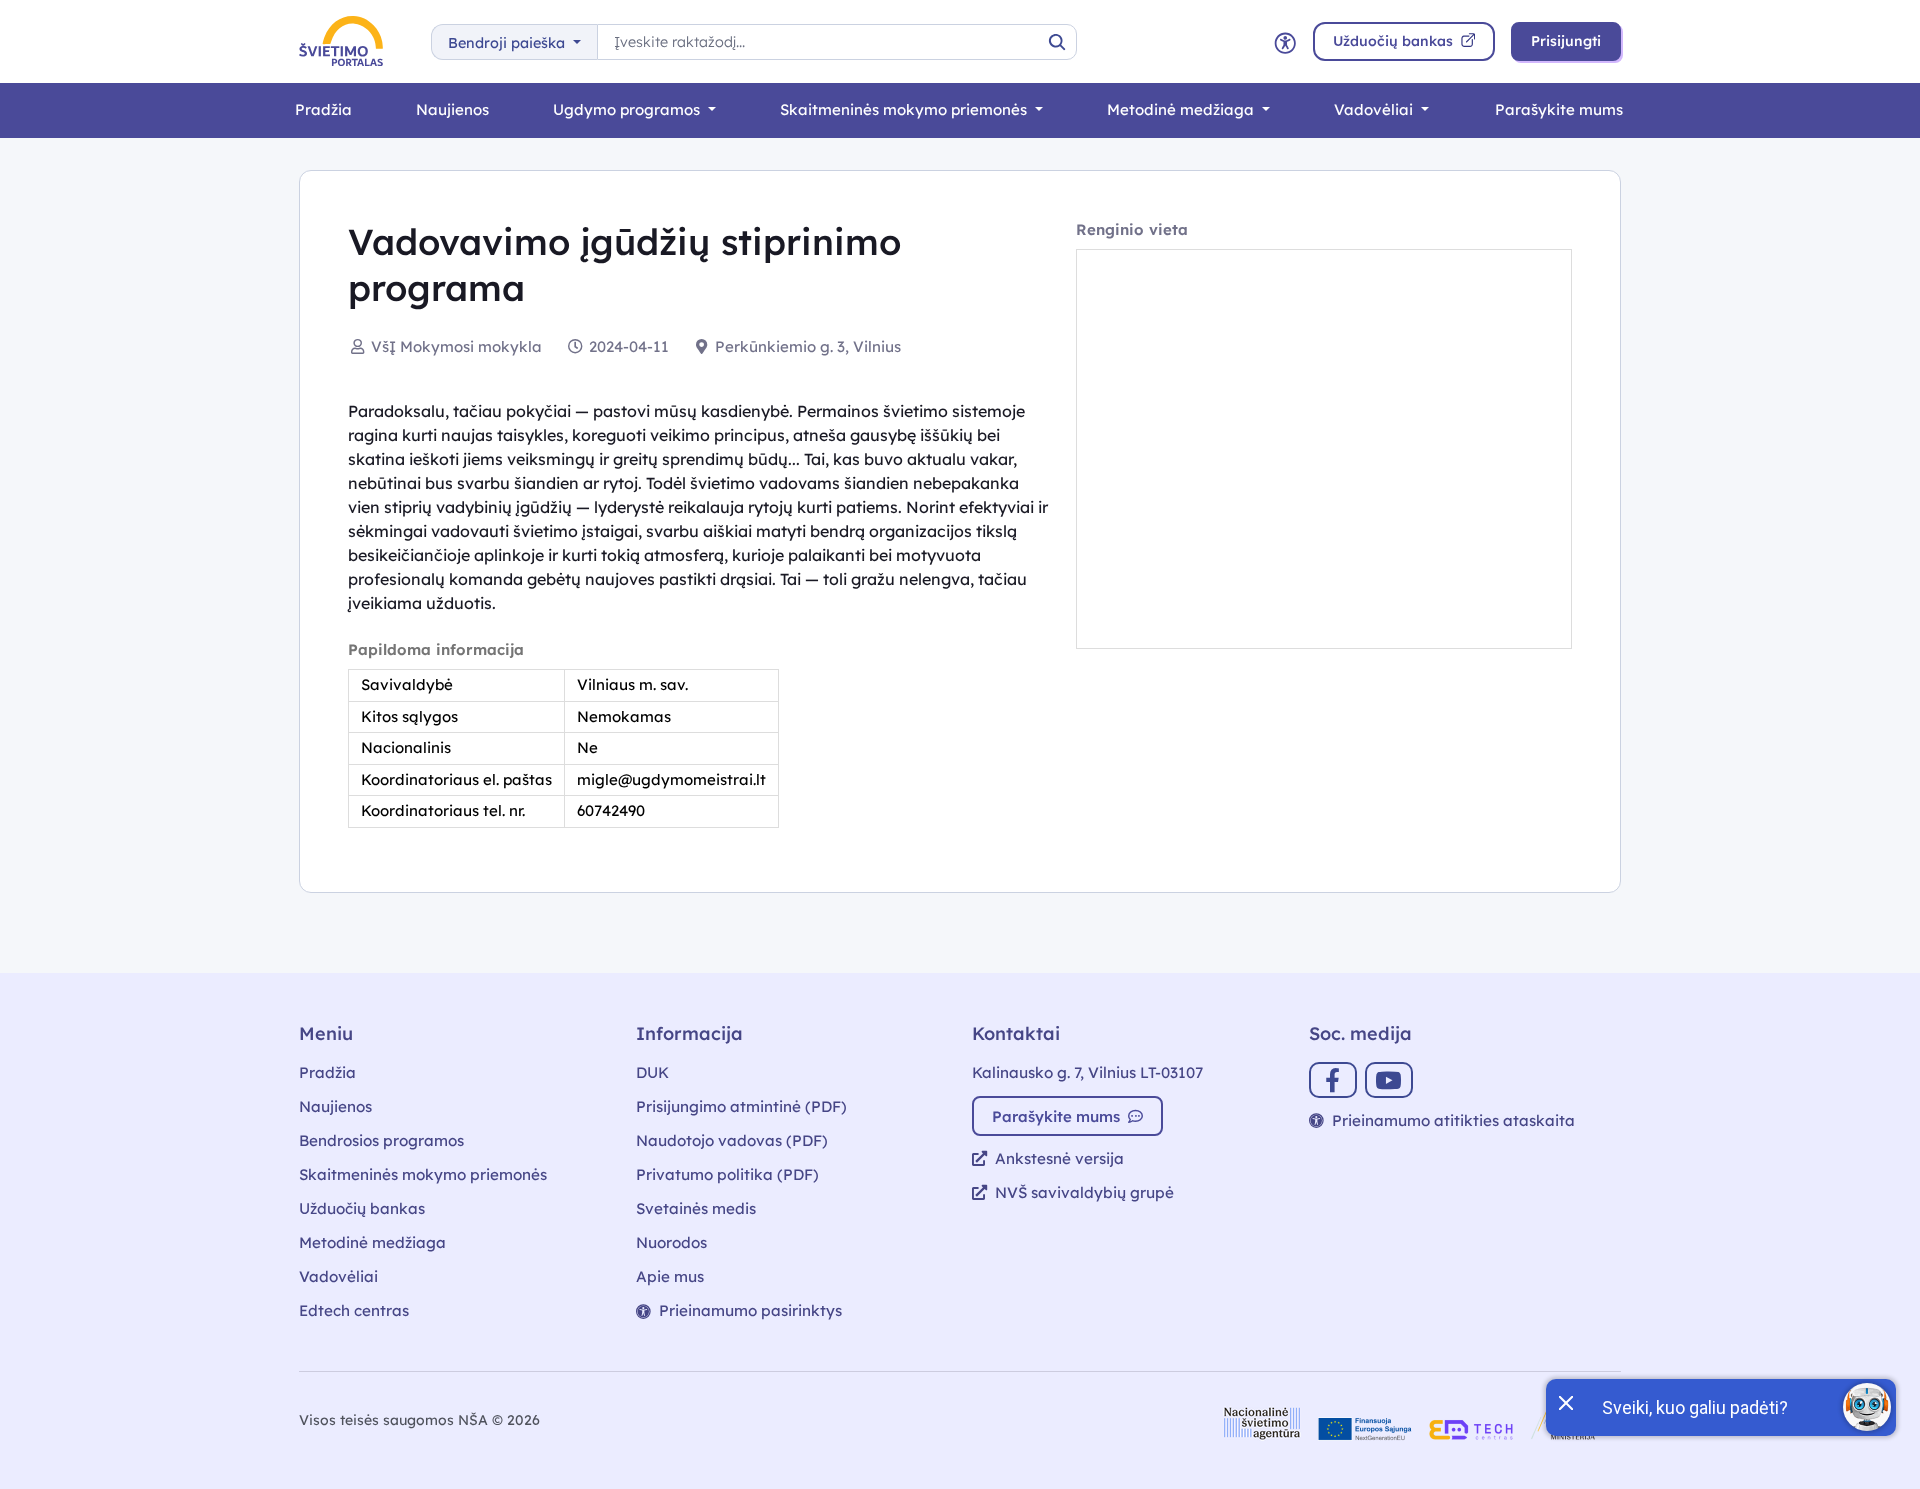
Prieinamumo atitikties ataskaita (1453, 1120)
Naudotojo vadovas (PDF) (732, 1140)
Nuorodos (671, 1242)
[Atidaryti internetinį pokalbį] (1867, 1407)
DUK (652, 1072)
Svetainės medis (696, 1208)
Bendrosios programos (381, 1140)
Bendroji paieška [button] (508, 43)
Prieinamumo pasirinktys (750, 1310)
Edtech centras (354, 1310)
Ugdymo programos (628, 109)
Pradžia (323, 109)
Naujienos (452, 109)
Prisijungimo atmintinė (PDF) (741, 1106)
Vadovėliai (1375, 109)
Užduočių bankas (362, 1208)
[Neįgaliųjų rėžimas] (1285, 41)
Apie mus (670, 1276)
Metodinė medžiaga (1182, 109)
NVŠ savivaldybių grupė (1084, 1192)
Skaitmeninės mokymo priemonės (905, 109)
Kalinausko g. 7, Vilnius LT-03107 (1087, 1072)
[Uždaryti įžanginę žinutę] (1565, 1401)
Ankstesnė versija (1059, 1158)
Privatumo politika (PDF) (727, 1174)
